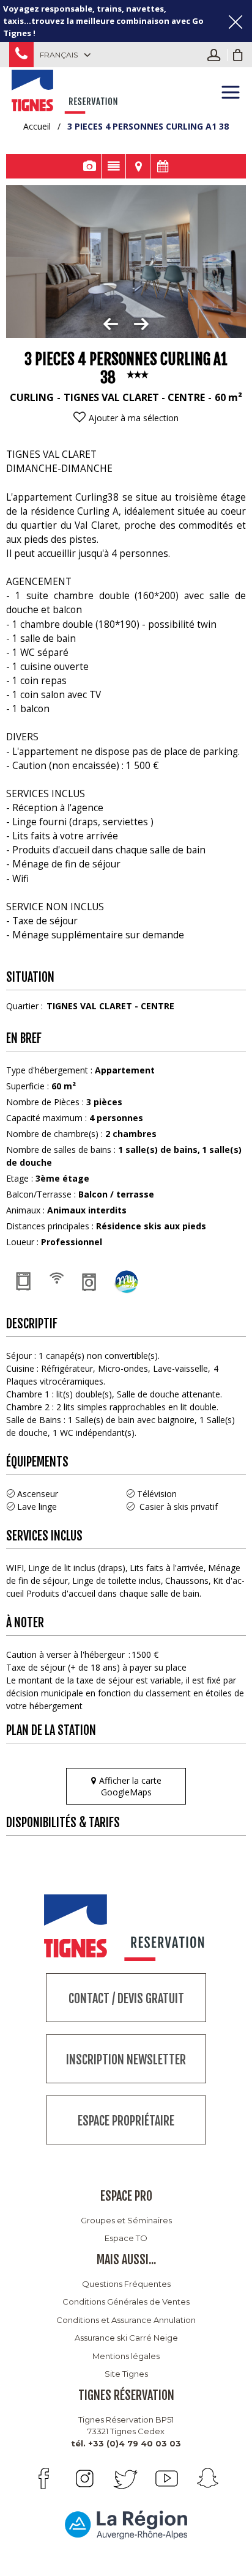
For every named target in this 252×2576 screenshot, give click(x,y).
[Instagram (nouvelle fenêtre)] (85, 2478)
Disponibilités (163, 166)
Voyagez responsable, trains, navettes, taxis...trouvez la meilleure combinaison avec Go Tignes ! (103, 21)
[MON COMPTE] (217, 55)
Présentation (113, 166)
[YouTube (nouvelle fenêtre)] (167, 2478)
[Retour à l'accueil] (66, 90)
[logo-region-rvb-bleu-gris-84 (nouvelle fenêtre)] (126, 2524)
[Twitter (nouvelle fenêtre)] (126, 2478)
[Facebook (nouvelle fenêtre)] (44, 2478)
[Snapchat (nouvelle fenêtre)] (208, 2478)
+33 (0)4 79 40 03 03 (21, 55)
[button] (238, 55)
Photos (89, 166)
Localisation (138, 166)
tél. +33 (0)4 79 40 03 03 (126, 2443)
